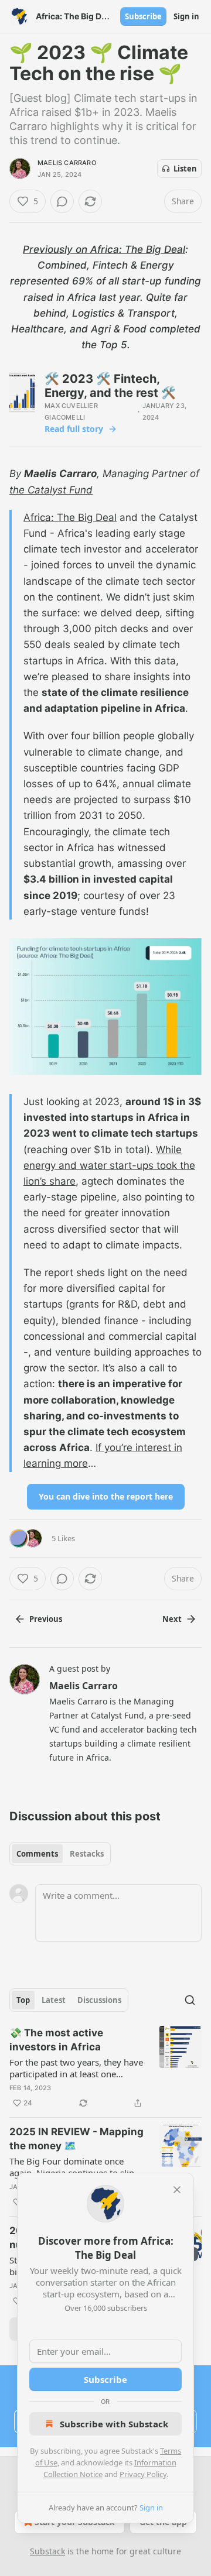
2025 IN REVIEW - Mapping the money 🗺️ (76, 2139)
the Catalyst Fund (51, 490)
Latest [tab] (54, 2000)
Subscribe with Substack (114, 2424)
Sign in (186, 16)
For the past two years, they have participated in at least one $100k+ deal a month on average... (76, 2068)
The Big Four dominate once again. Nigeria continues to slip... (75, 2167)
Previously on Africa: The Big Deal (104, 249)
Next (172, 1619)
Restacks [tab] (87, 1854)
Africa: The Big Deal (70, 517)
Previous (46, 1619)
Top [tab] (23, 2000)
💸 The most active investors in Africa (56, 2040)
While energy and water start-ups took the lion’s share (109, 1165)
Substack (47, 2551)
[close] (177, 2190)
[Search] (190, 2000)
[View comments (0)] (62, 201)
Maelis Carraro (67, 163)
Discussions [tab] (99, 2000)
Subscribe (143, 16)
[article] (105, 2068)
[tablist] (60, 1854)
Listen (185, 169)
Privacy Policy (143, 2474)
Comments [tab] (37, 1854)
